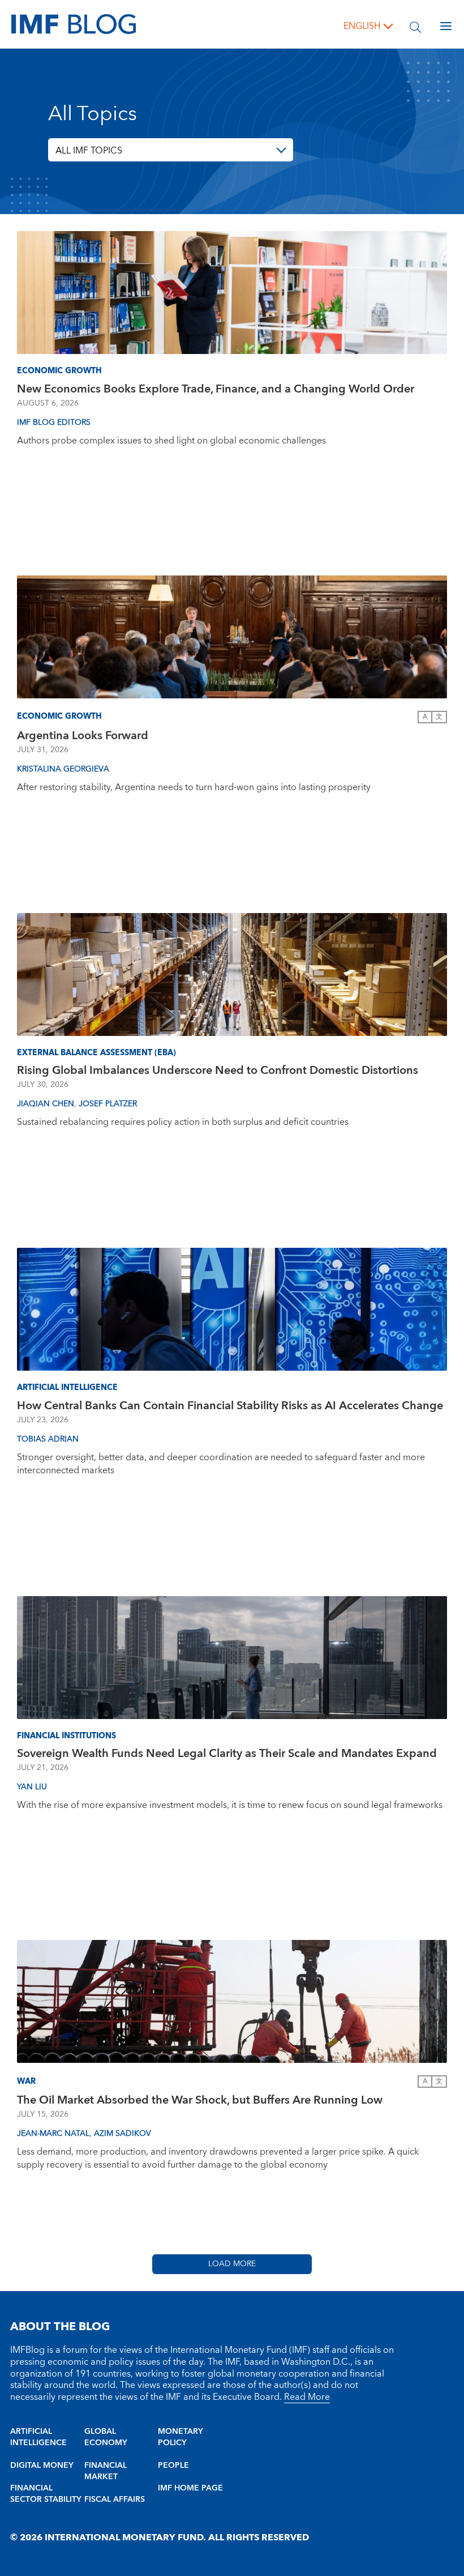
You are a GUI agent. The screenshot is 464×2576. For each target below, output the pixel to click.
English (362, 26)
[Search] (415, 26)
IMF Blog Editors (54, 423)
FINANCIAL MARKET (106, 2471)
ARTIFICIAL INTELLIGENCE (38, 2437)
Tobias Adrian (48, 1439)
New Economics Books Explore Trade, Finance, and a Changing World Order (216, 389)
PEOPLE (173, 2466)
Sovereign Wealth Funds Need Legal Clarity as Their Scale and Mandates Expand (227, 1754)
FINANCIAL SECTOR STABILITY (46, 2494)
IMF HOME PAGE (190, 2488)
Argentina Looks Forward (83, 736)
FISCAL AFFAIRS (115, 2500)
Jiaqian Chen (46, 1104)
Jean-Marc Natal (53, 2134)
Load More (232, 2264)
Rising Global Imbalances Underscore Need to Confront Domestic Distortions (218, 1071)
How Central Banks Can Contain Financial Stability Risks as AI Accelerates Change (230, 1406)
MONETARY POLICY (181, 2437)
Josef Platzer (108, 1104)
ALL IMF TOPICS (89, 151)
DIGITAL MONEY (42, 2466)
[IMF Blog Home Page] (74, 24)
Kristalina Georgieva (63, 769)
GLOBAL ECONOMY (106, 2437)
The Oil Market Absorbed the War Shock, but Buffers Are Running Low (200, 2100)
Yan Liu (32, 1787)
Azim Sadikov (123, 2134)
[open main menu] (446, 26)
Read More (307, 2397)
